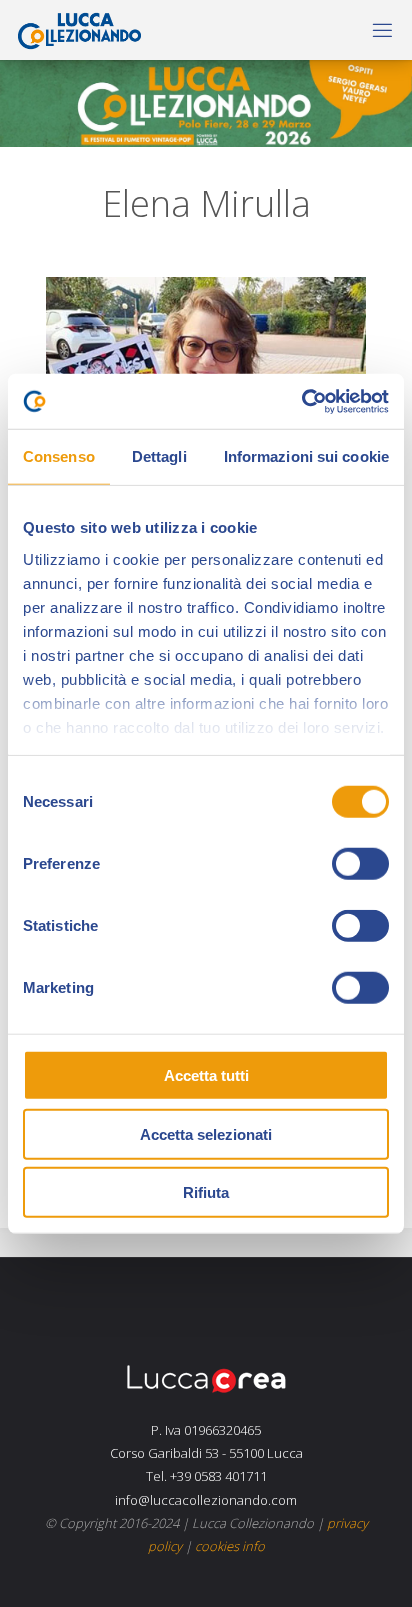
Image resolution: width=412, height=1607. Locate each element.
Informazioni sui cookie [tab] (306, 456)
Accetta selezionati (206, 1133)
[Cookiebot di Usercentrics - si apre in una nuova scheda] (301, 401)
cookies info (230, 1546)
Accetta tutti (206, 1075)
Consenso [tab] (59, 456)
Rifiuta (206, 1192)
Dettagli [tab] (159, 456)
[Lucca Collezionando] (74, 29)
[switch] (360, 864)
